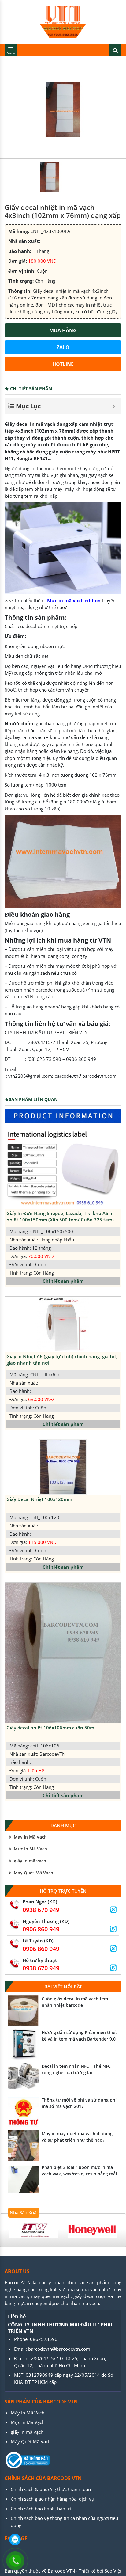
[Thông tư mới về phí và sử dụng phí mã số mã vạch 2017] (23, 2112)
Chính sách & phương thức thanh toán (51, 2489)
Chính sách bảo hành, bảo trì (41, 2509)
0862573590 (44, 2339)
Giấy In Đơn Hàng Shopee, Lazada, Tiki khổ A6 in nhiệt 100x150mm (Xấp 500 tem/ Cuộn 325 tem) (60, 1216)
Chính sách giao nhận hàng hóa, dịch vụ (52, 2499)
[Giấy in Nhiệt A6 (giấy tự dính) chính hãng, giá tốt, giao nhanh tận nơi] (63, 1324)
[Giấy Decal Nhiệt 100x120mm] (63, 1467)
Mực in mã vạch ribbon (74, 600)
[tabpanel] (34, 2230)
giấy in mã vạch (30, 1861)
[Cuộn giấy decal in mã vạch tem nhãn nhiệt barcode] (23, 2011)
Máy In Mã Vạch (30, 1837)
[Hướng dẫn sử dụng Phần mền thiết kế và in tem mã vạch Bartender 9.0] (23, 2044)
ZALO (63, 347)
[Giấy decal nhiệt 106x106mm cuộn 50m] (63, 1653)
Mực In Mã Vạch (30, 1849)
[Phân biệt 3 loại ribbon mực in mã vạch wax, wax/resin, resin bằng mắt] (23, 2179)
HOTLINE (63, 364)
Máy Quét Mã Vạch (33, 1873)
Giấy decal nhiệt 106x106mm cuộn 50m (50, 1728)
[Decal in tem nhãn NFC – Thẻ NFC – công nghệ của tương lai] (23, 2078)
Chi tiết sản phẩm (63, 1281)
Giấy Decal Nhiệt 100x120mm (39, 1499)
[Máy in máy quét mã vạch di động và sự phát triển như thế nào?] (23, 2146)
